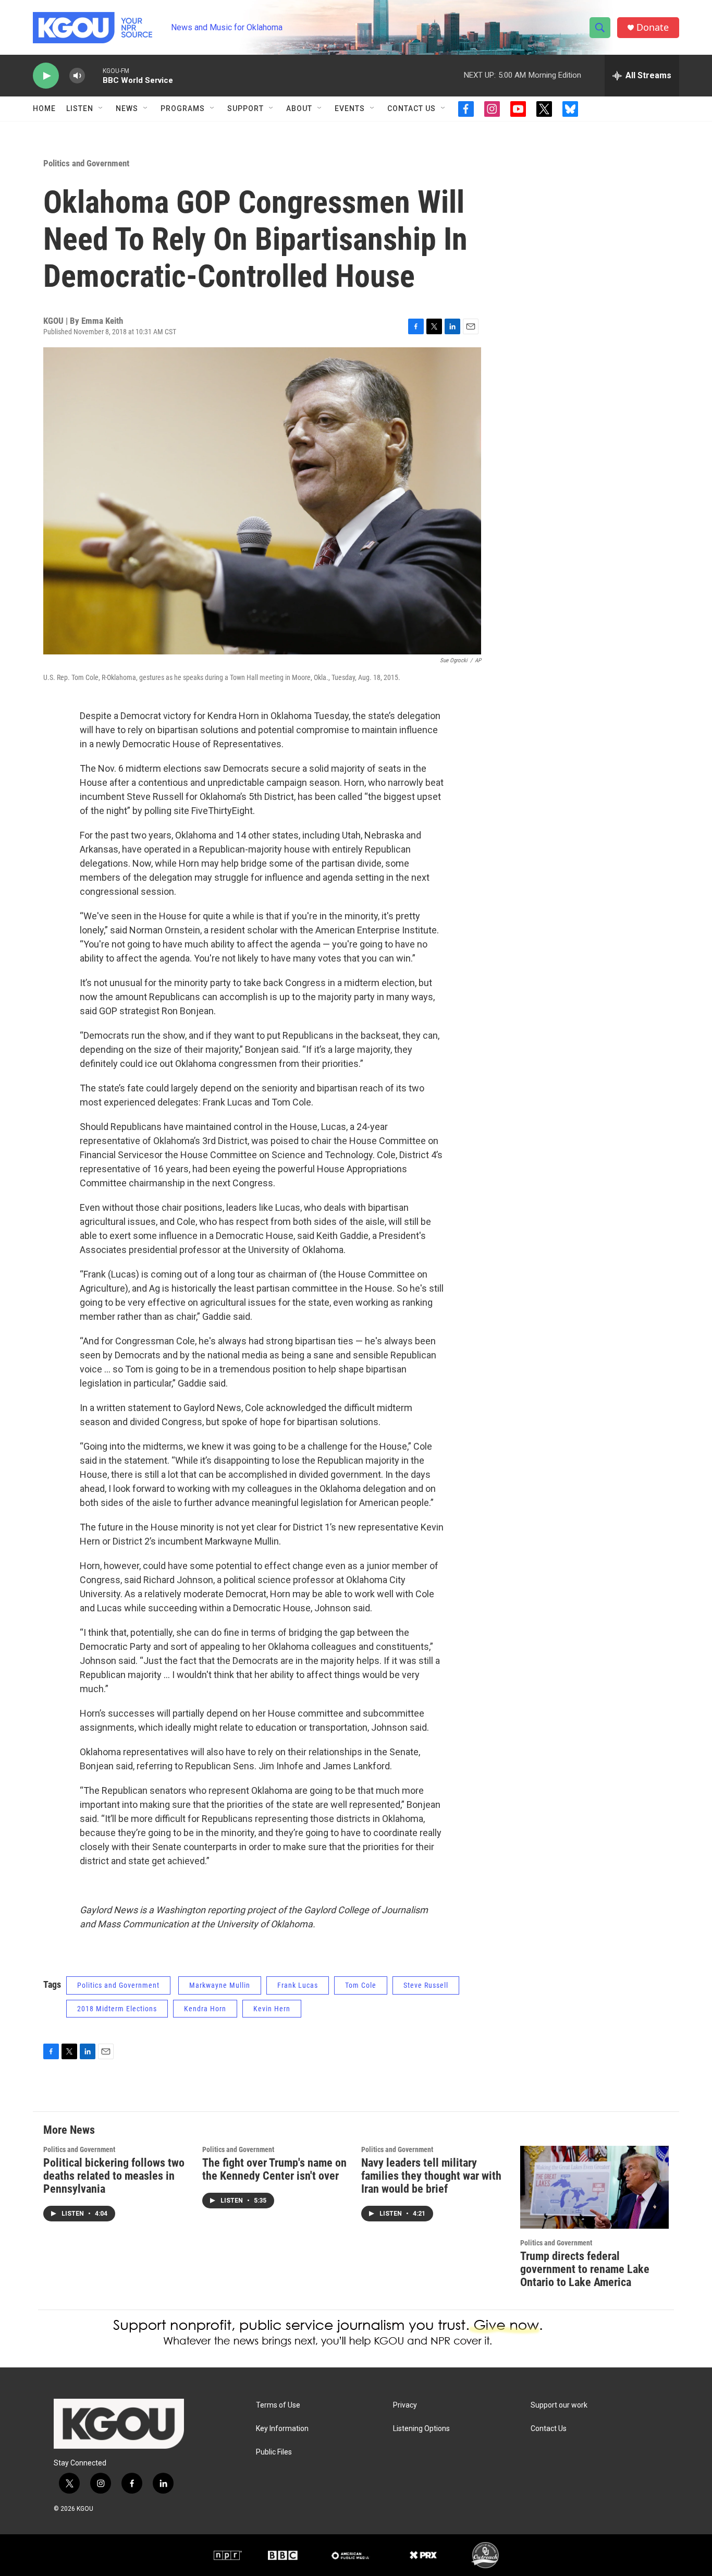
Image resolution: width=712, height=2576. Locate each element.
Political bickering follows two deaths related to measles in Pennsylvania (114, 2176)
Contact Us (412, 108)
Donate (653, 27)
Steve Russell (426, 1985)
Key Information (282, 2429)
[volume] (77, 76)
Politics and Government (86, 163)
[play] (46, 76)
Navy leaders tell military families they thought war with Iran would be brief (431, 2176)
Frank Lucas (298, 1985)
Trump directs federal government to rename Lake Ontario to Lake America (585, 2269)
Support (245, 108)
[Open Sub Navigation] (101, 108)
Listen (80, 108)
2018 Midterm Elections (117, 2009)
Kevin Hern (272, 2009)
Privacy (405, 2405)
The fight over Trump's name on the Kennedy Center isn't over (274, 2169)
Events (350, 108)
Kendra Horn (205, 2009)
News (127, 108)
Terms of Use (278, 2405)
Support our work (559, 2405)
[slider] (94, 75)
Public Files (274, 2452)
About (299, 108)
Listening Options (421, 2429)
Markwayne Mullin (220, 1985)
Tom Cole (361, 1985)
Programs (183, 108)
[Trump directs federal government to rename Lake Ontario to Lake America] (594, 2187)
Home (44, 108)
